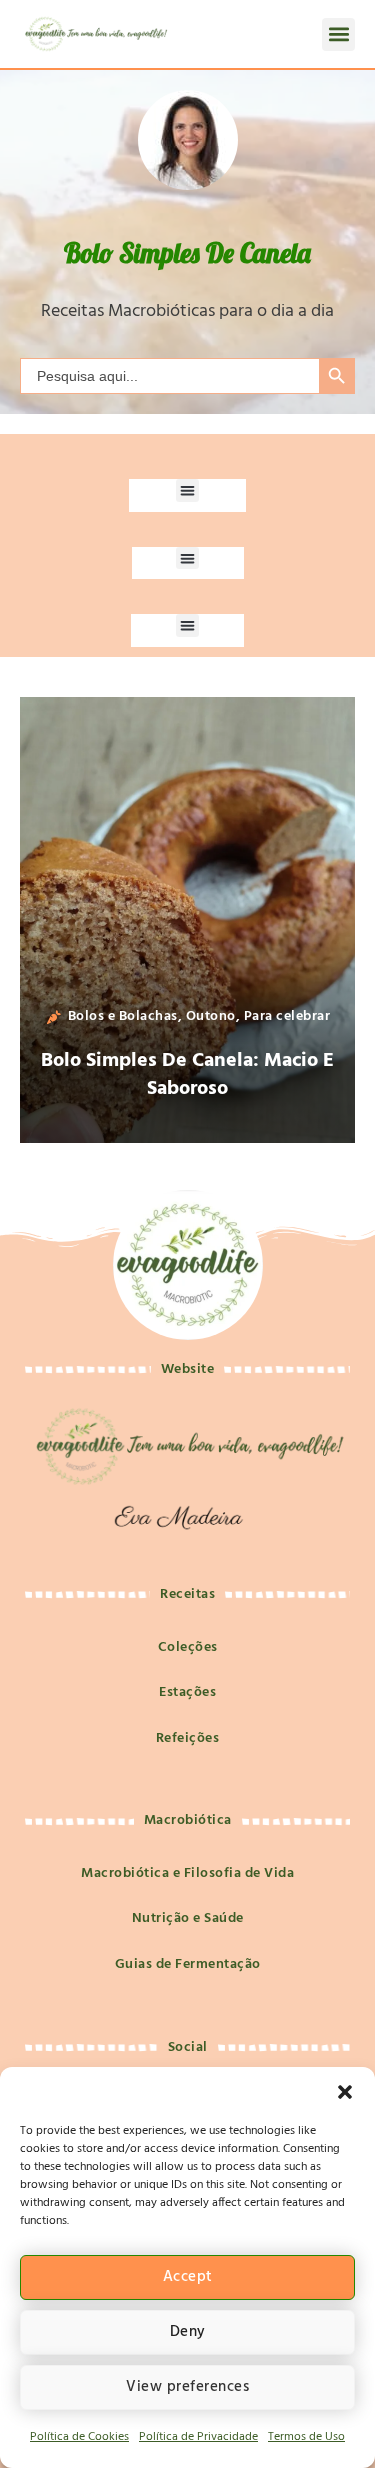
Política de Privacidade (198, 2437)
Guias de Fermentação (188, 1964)
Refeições (188, 1738)
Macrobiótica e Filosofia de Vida (187, 1873)
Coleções (188, 1647)
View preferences (187, 2387)
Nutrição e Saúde (188, 1918)
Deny (188, 2332)
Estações (187, 1692)
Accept (188, 2277)
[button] (345, 2092)
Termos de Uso (306, 2437)
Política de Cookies (79, 2437)
